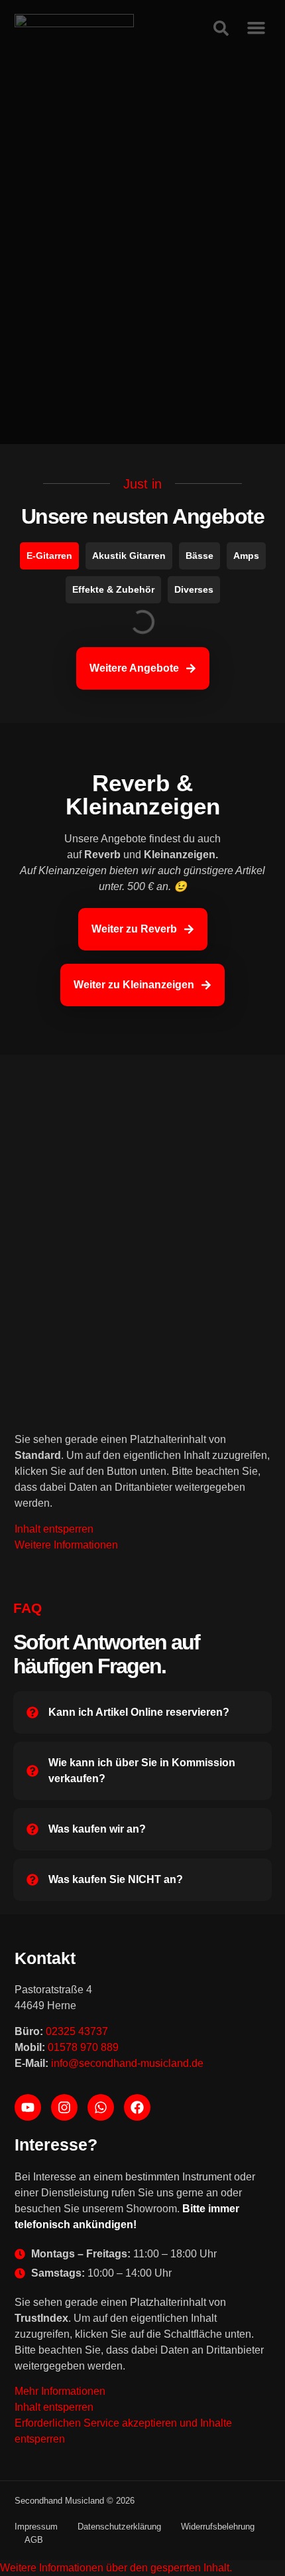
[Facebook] (137, 2107)
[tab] (49, 556)
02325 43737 (77, 2031)
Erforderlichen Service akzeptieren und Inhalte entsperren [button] (123, 2431)
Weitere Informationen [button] (66, 1545)
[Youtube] (28, 2107)
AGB (34, 2540)
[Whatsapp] (101, 2107)
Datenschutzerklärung (119, 2527)
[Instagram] (64, 2107)
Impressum (36, 2527)
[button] (116, 2568)
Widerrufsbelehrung (218, 2527)
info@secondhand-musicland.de (127, 2063)
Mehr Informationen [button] (60, 2391)
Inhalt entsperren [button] (54, 1529)
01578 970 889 (83, 2047)
